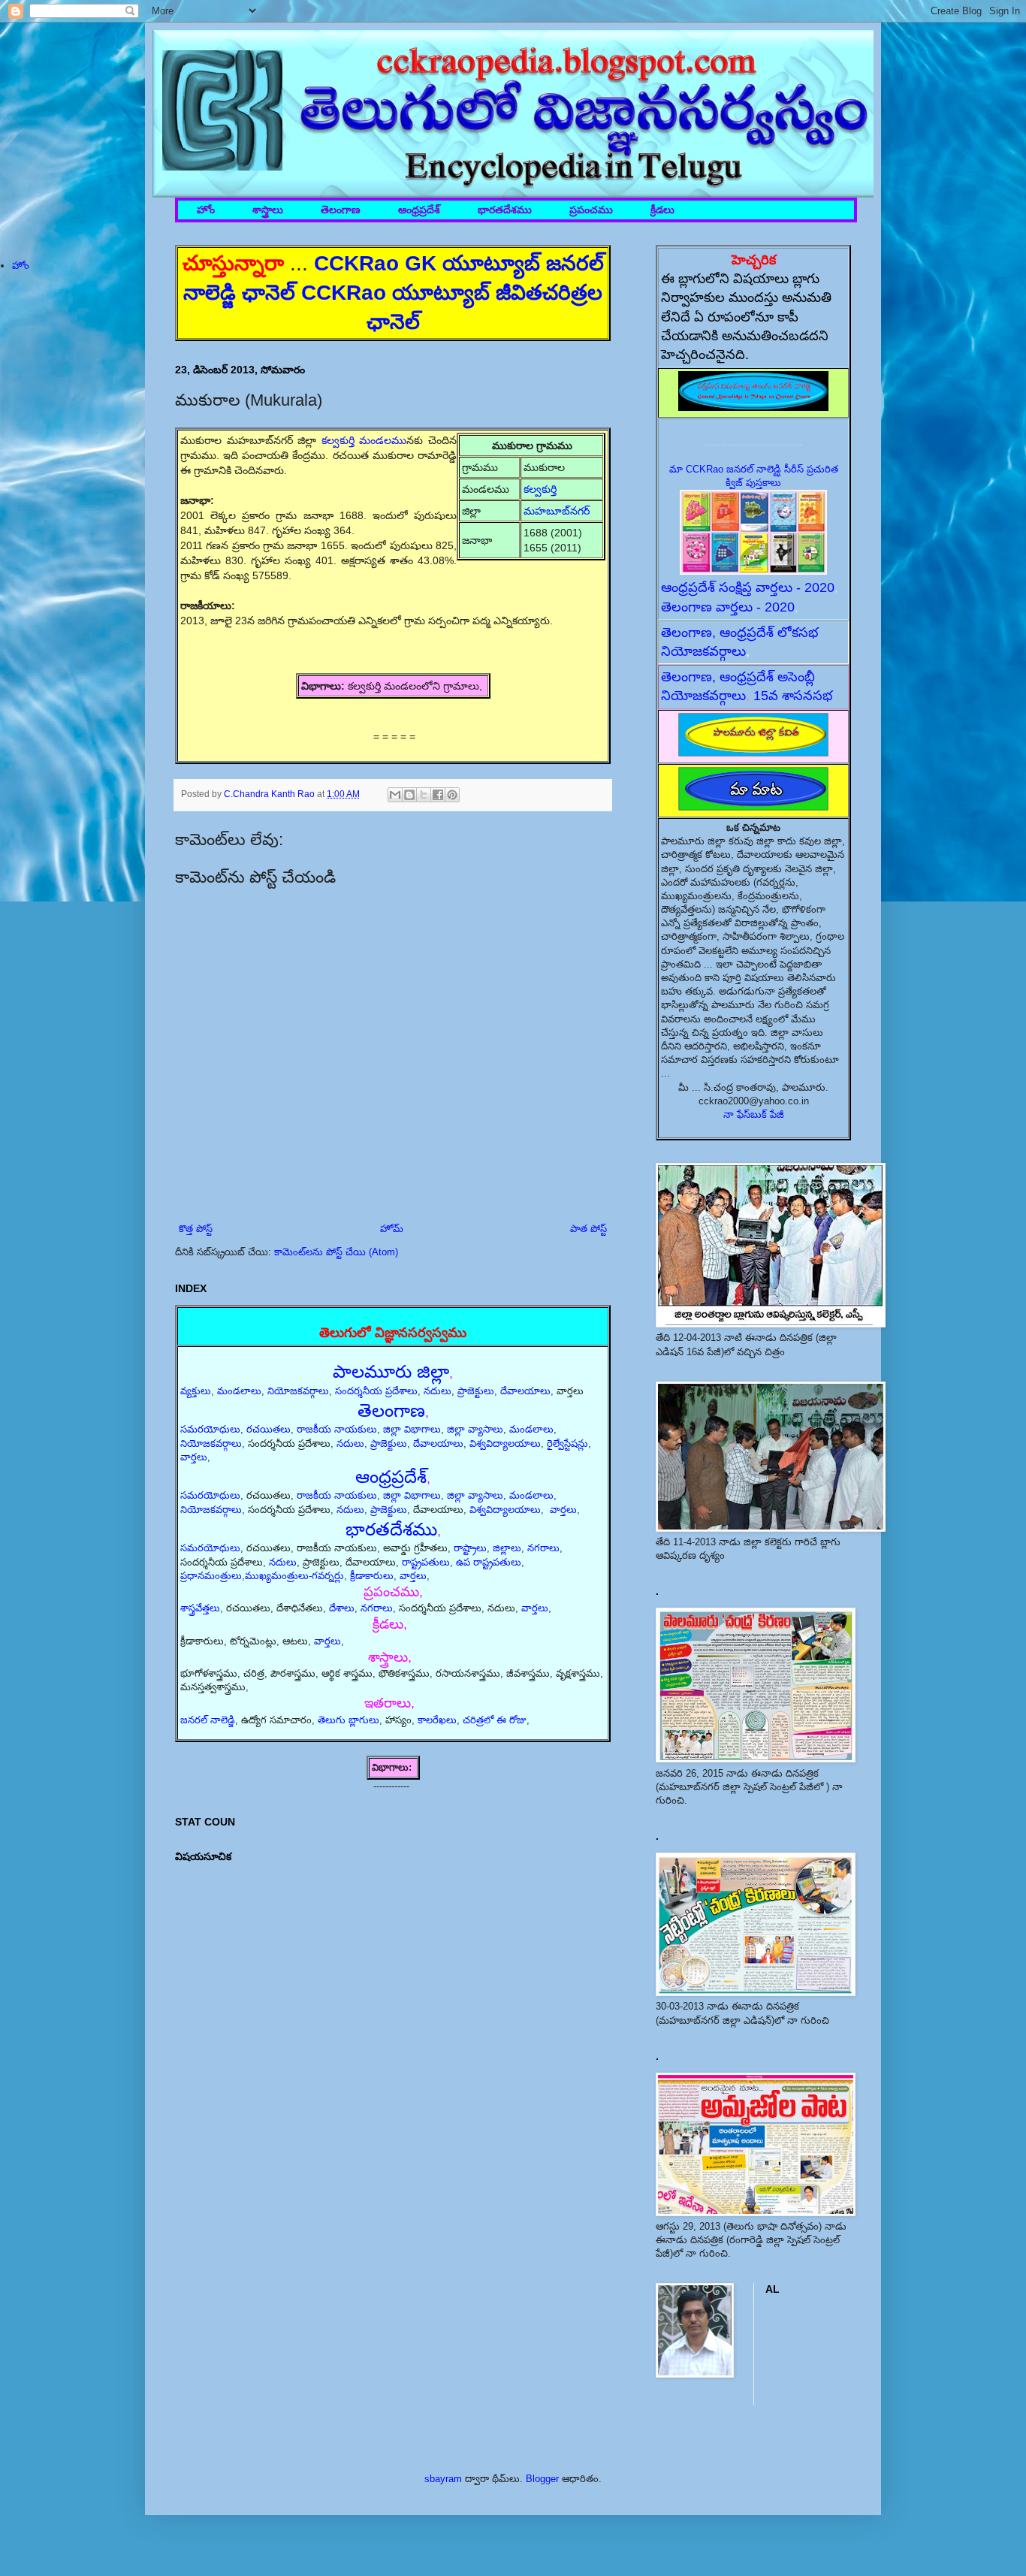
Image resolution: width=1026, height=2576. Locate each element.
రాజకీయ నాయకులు (337, 1429)
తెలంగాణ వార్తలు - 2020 (728, 607)
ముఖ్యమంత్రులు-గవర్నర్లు (294, 1576)
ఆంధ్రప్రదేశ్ (419, 210)
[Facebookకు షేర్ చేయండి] (438, 795)
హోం (206, 210)
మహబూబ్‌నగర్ (557, 511)
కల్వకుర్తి (542, 489)
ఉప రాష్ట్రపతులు (489, 1562)
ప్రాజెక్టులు (476, 1391)
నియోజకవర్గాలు (298, 1391)
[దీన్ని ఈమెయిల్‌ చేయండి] (395, 795)
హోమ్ (392, 1229)
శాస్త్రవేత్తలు (200, 1608)
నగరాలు (543, 1548)
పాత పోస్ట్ (588, 1229)
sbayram (443, 2479)
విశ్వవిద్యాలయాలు (505, 1444)
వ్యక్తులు (196, 1391)
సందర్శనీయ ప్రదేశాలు (376, 1391)
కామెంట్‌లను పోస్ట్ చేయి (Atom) (336, 1252)
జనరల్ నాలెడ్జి (208, 1720)
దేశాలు (342, 1608)
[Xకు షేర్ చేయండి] (424, 795)
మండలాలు (239, 1391)
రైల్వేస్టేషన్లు (567, 1444)
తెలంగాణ (341, 210)
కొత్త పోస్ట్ (196, 1229)
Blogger (542, 2479)
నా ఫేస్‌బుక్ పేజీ (754, 1114)
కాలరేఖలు (437, 1720)
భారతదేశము (505, 210)
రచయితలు (269, 1429)
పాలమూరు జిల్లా (391, 1371)
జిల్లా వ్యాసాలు (475, 1429)
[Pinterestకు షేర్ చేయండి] (452, 795)
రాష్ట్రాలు (470, 1548)
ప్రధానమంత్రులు (211, 1576)
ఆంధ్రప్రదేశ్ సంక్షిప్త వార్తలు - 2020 (748, 587)
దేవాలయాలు (525, 1391)
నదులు (438, 1391)
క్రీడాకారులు (372, 1576)
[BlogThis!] (409, 795)
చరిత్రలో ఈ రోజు (495, 1720)
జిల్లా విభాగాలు (412, 1429)
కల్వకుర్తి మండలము (364, 440)
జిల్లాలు (507, 1548)
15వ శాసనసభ (793, 696)
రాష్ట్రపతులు (426, 1562)
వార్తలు (194, 1457)
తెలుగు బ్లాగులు (349, 1720)
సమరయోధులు (210, 1429)
